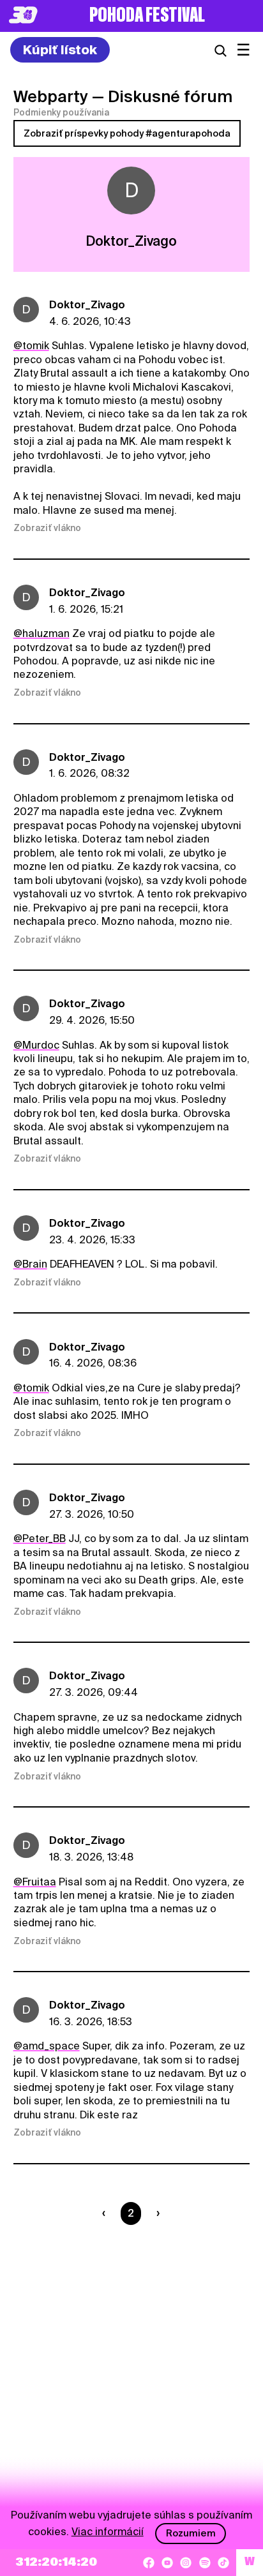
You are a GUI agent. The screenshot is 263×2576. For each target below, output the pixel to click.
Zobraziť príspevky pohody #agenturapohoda (127, 133)
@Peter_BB (40, 1539)
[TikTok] (223, 2563)
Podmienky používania (61, 112)
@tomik (31, 346)
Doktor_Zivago (87, 305)
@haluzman (41, 633)
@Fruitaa (35, 1882)
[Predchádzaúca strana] (106, 2213)
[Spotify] (205, 2563)
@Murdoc (36, 1045)
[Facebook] (149, 2563)
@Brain (30, 1264)
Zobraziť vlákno (47, 528)
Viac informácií (108, 2532)
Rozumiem (191, 2533)
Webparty (51, 96)
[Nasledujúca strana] (155, 2213)
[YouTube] (167, 2563)
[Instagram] (186, 2563)
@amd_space (47, 2046)
